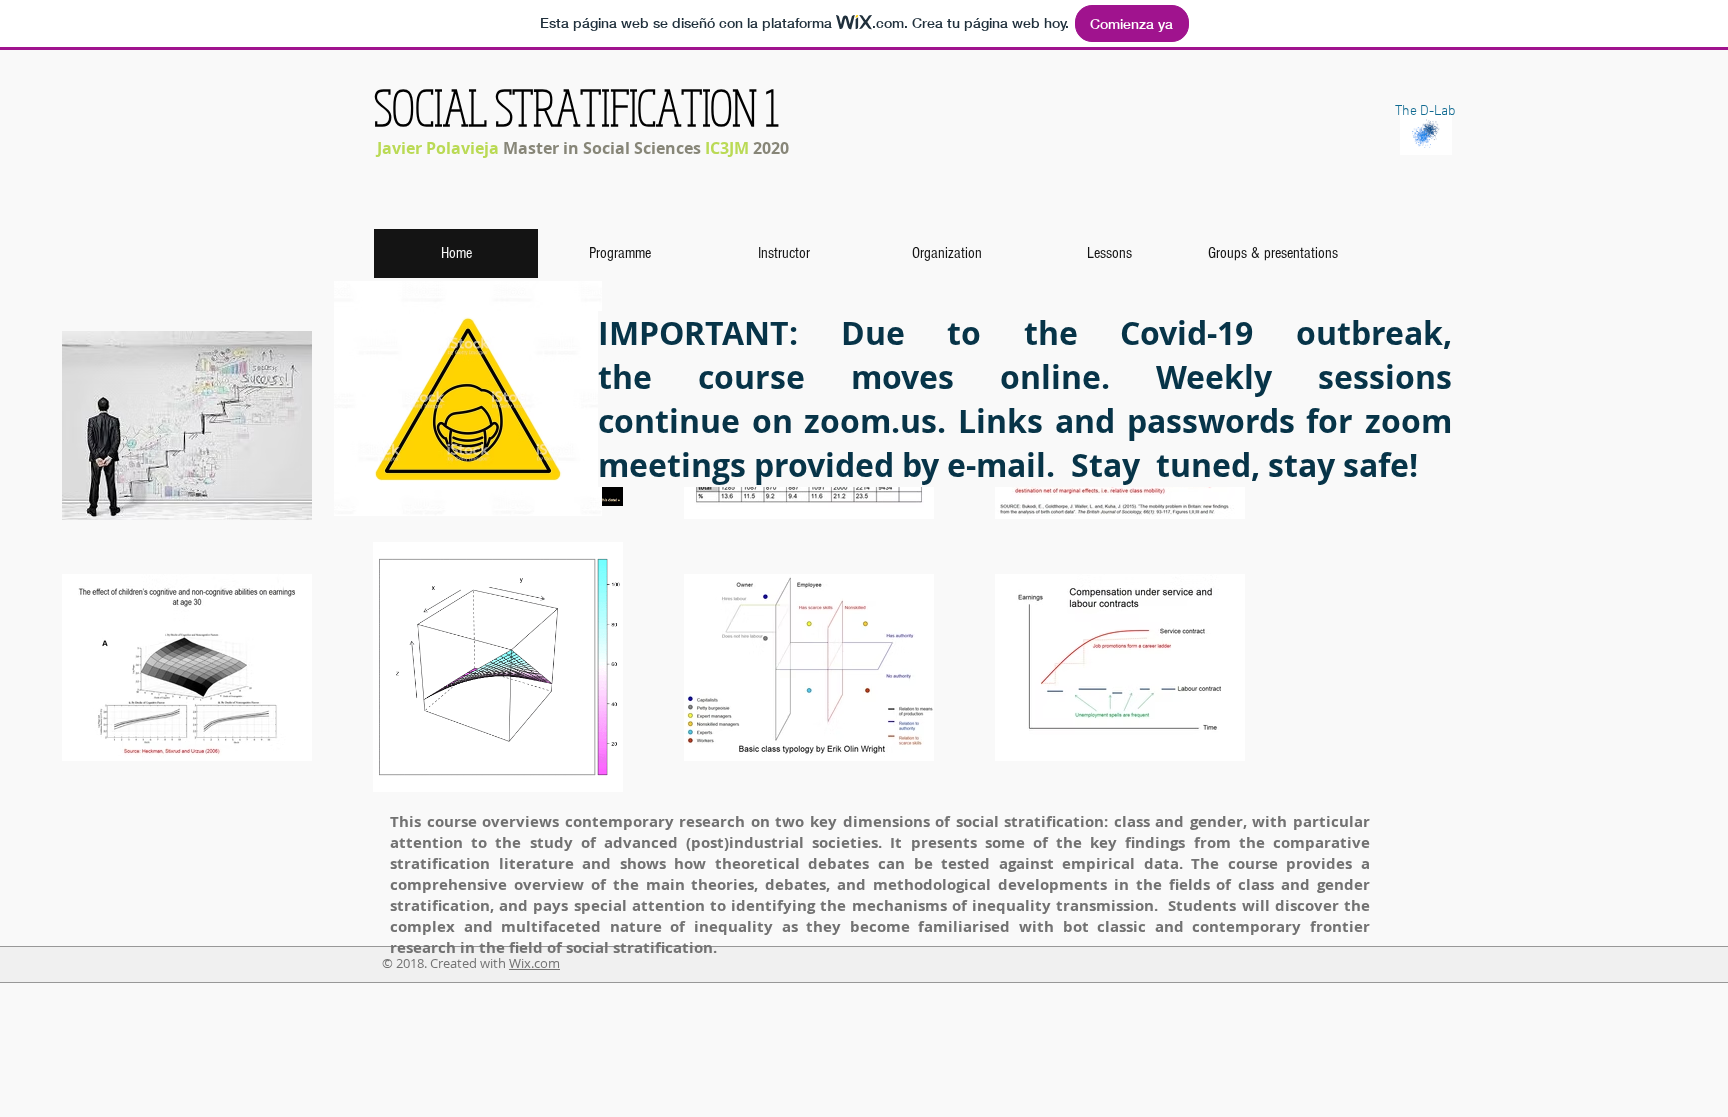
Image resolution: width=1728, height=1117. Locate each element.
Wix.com (534, 963)
